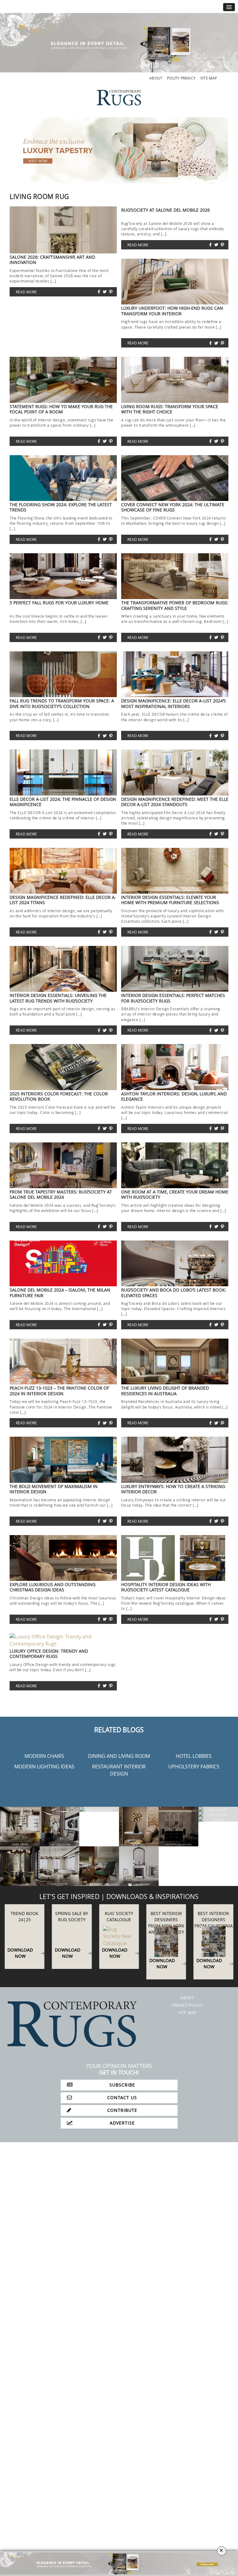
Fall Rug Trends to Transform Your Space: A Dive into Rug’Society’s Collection (62, 703)
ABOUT (156, 78)
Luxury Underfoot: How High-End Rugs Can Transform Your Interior (172, 311)
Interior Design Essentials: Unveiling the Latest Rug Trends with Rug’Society (58, 998)
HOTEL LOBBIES (194, 1756)
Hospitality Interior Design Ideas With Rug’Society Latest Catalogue (166, 1587)
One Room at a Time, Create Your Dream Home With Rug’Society (175, 1194)
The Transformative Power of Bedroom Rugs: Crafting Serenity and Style (175, 605)
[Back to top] (18, 2558)
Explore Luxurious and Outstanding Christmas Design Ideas (53, 1587)
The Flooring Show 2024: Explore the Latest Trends (61, 507)
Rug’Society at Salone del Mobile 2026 (165, 210)
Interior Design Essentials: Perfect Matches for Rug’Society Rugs (173, 998)
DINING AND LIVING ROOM (119, 1756)
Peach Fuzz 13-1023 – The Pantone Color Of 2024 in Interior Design (59, 1391)
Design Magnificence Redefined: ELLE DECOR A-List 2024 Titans (63, 900)
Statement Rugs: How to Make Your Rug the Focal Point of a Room (61, 409)
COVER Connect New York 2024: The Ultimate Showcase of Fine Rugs (173, 507)
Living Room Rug (39, 196)
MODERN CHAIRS (44, 1756)
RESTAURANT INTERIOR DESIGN (119, 1770)
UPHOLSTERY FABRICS (194, 1767)
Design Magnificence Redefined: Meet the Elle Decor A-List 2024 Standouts (175, 802)
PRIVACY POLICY (187, 2008)
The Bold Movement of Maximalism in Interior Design (54, 1489)
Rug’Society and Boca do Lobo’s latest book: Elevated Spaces (174, 1292)
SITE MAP (209, 78)
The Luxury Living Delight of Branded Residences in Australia (165, 1391)
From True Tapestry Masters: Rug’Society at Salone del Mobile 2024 (61, 1194)
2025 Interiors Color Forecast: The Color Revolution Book (59, 1096)
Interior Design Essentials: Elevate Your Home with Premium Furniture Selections (170, 900)
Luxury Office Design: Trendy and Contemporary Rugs (49, 1654)
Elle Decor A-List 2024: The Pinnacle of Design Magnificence (63, 802)
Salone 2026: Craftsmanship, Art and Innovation (52, 260)
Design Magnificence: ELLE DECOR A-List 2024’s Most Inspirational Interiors (174, 703)
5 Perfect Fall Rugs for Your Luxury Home (59, 603)
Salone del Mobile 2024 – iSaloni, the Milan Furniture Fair (60, 1292)
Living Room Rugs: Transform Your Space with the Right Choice (170, 409)
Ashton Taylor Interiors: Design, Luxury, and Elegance (174, 1096)
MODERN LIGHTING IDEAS (44, 1767)
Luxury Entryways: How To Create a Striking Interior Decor (173, 1489)
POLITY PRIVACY (181, 78)
